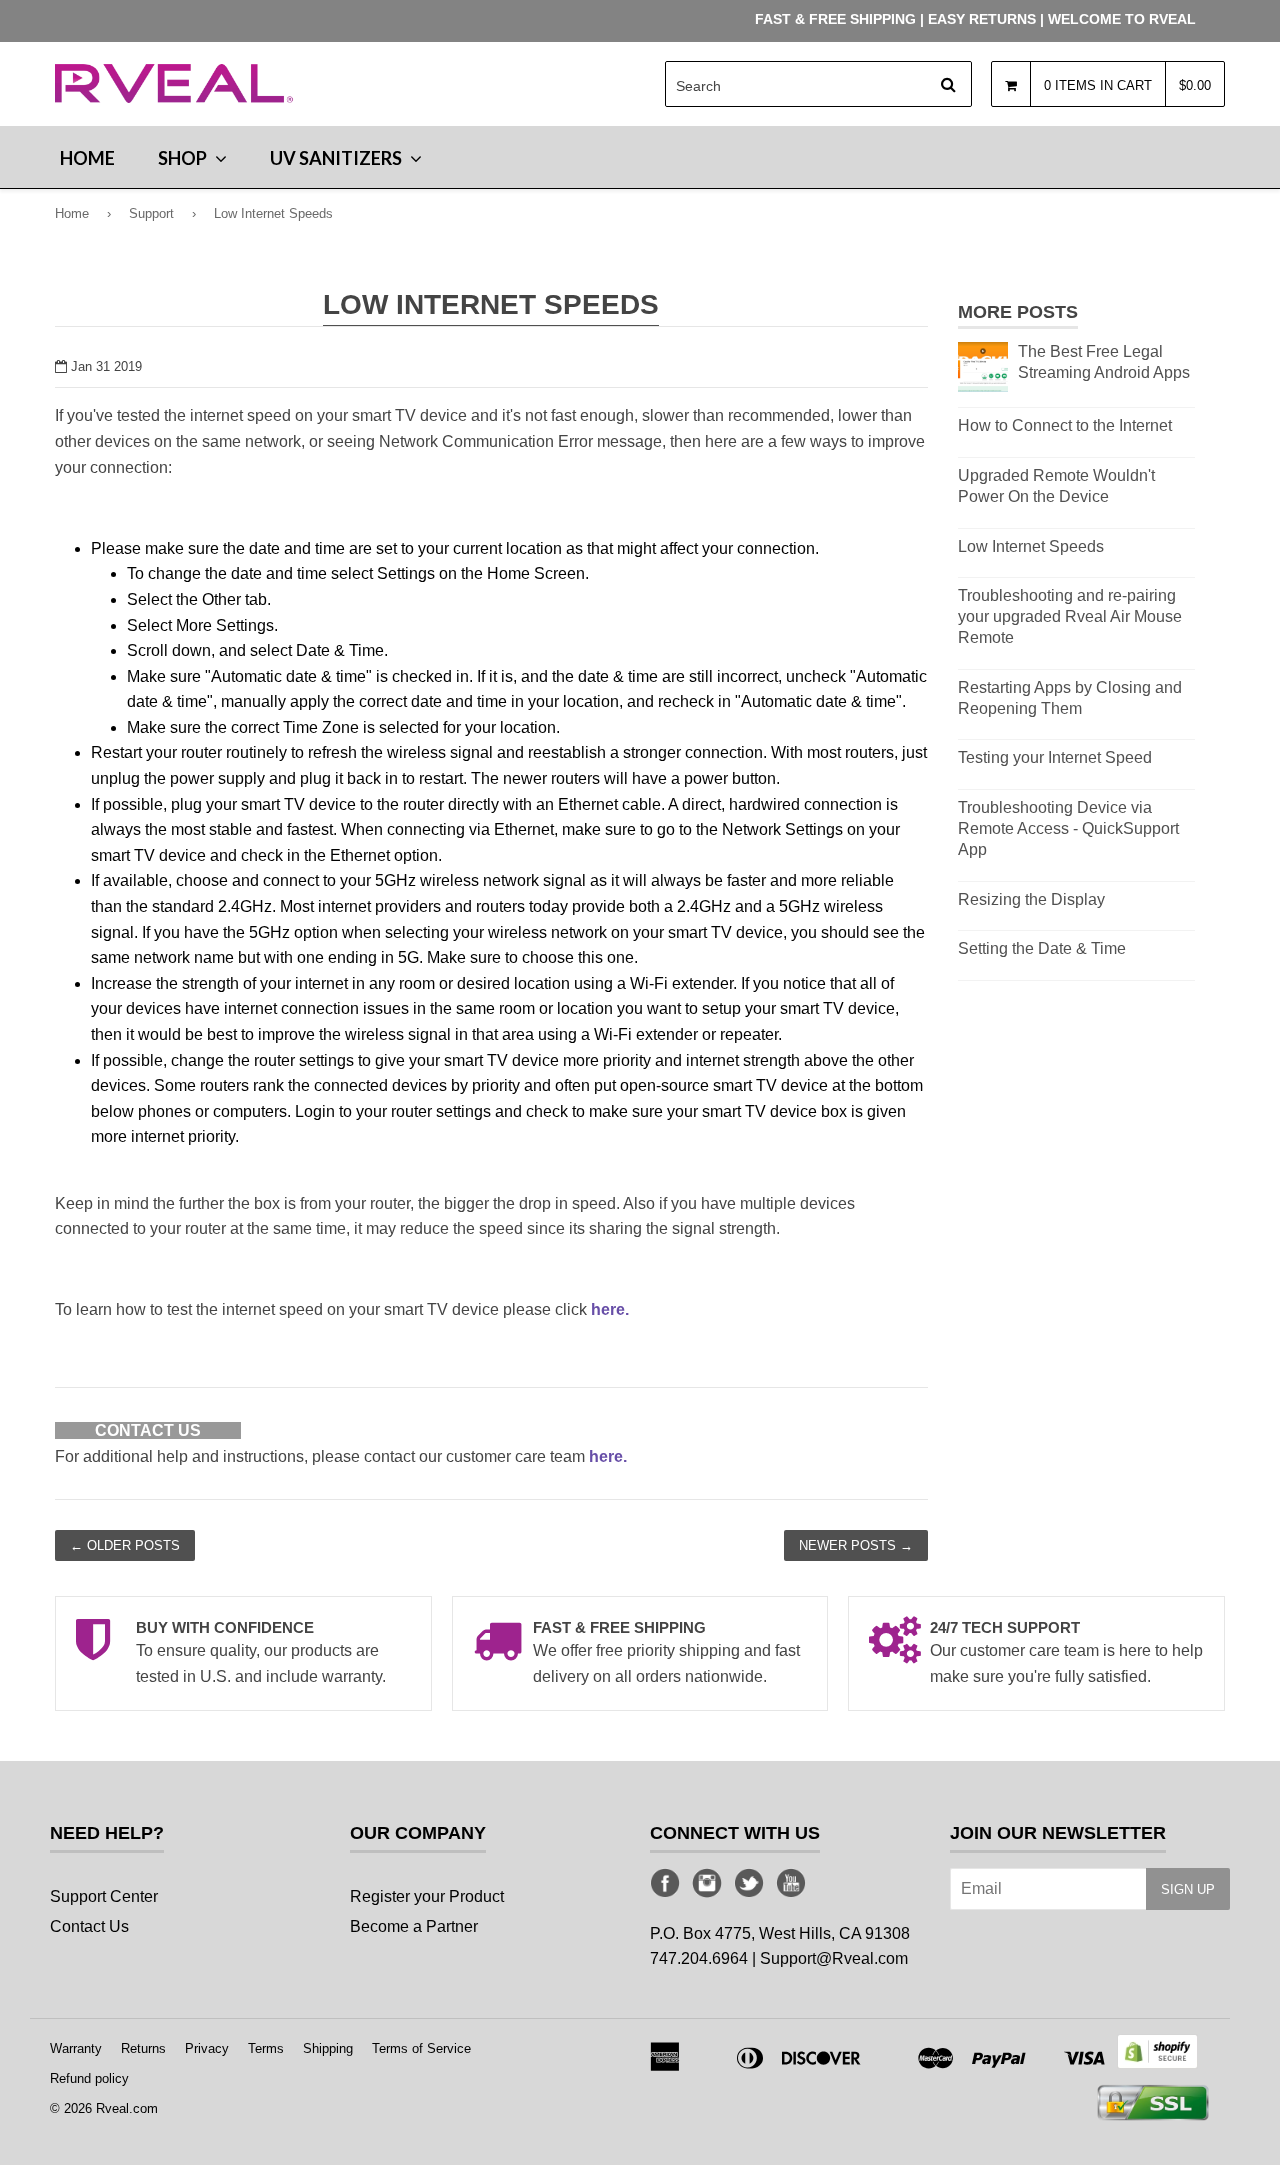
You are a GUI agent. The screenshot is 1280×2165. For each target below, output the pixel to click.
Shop (184, 158)
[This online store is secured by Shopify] (1157, 2063)
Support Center (104, 1896)
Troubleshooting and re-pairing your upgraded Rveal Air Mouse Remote (1070, 616)
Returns (143, 2048)
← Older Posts (125, 1545)
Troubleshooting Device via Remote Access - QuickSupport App (1068, 828)
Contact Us (89, 1926)
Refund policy (89, 2078)
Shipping (328, 2048)
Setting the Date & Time (1042, 948)
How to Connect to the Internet (1065, 425)
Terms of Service (421, 2048)
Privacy (207, 2048)
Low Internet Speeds (1031, 546)
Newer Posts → (856, 1545)
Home (87, 158)
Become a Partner (414, 1926)
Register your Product (427, 1896)
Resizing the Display (1031, 899)
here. (610, 1309)
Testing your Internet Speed (1055, 757)
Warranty (76, 2048)
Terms (266, 2048)
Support (151, 213)
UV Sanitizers (337, 158)
